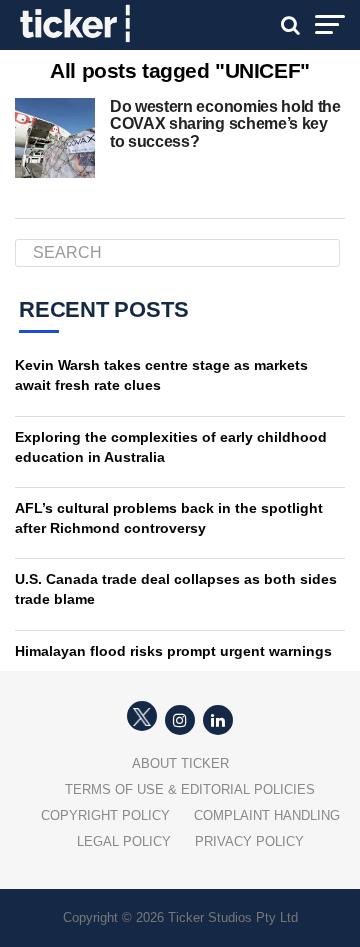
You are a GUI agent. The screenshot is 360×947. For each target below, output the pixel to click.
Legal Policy (124, 841)
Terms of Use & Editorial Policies (190, 789)
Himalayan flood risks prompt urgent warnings (173, 651)
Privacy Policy (249, 841)
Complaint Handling (267, 815)
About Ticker (180, 763)
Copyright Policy (105, 815)
